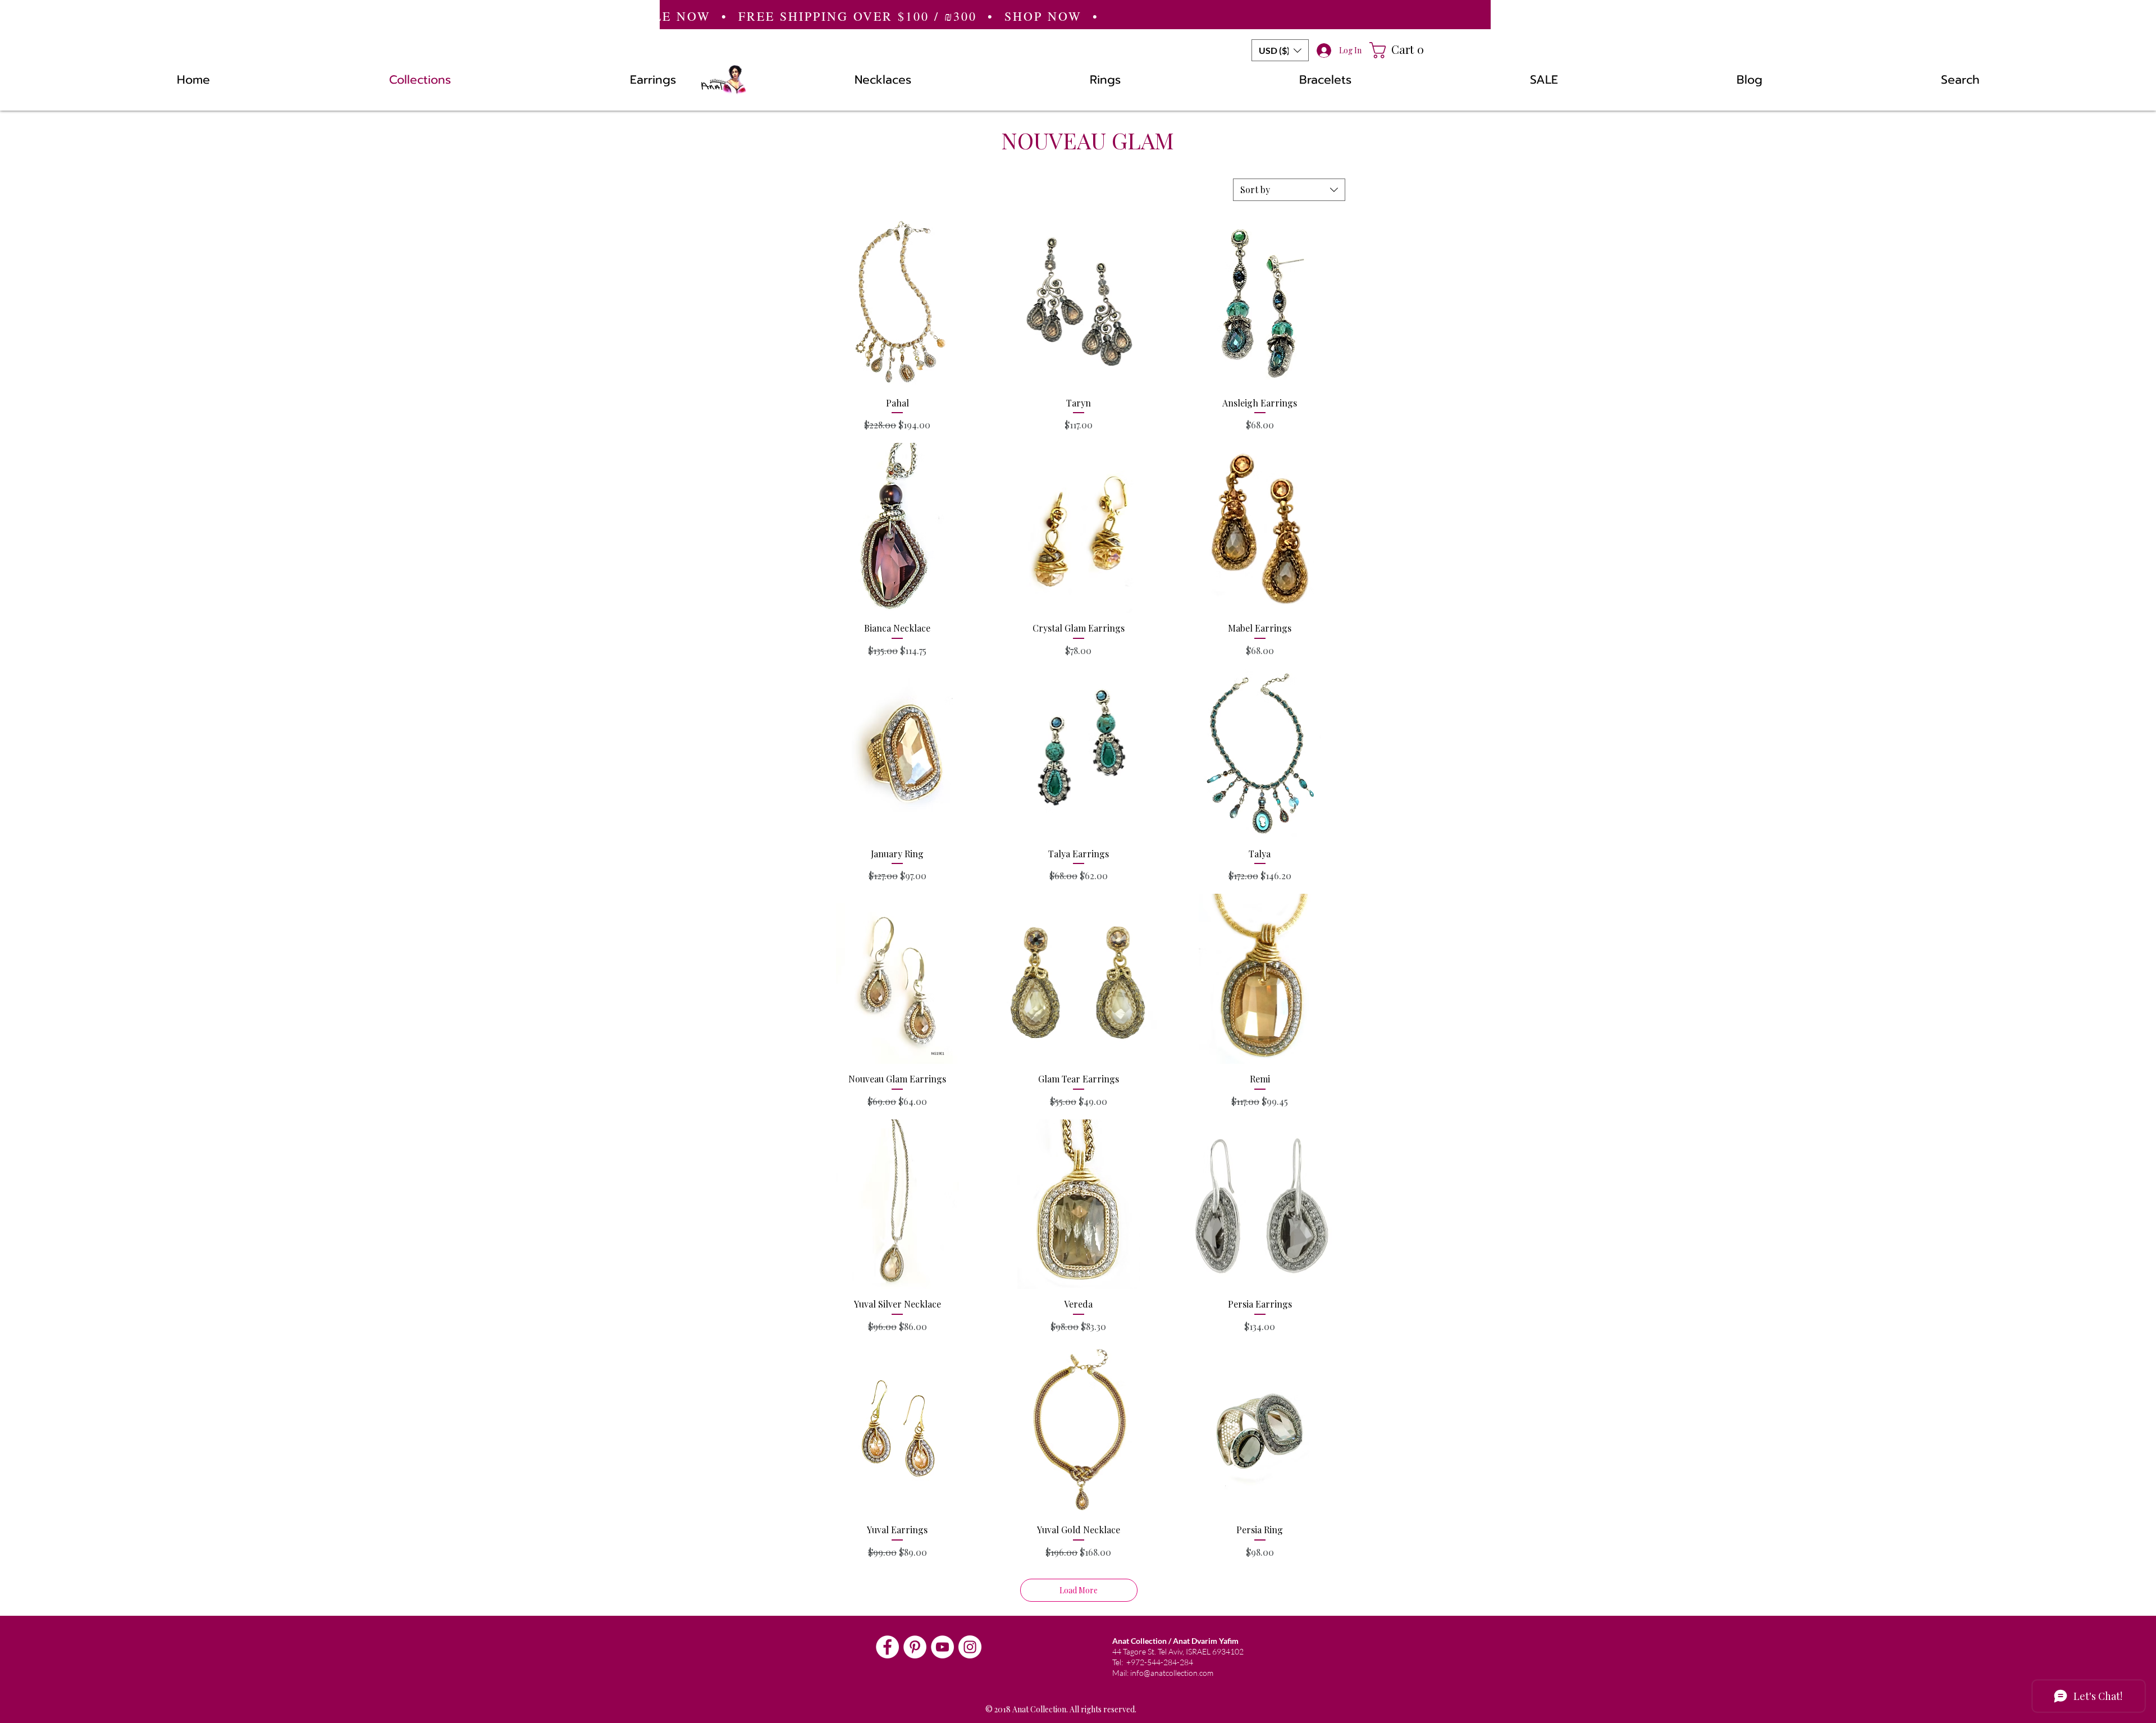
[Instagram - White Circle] (970, 1647)
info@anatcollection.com (1172, 1673)
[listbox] (1280, 50)
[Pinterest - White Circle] (915, 1647)
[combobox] (1289, 190)
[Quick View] (897, 303)
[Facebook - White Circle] (887, 1647)
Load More (1079, 1590)
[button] (1280, 50)
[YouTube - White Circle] (942, 1647)
